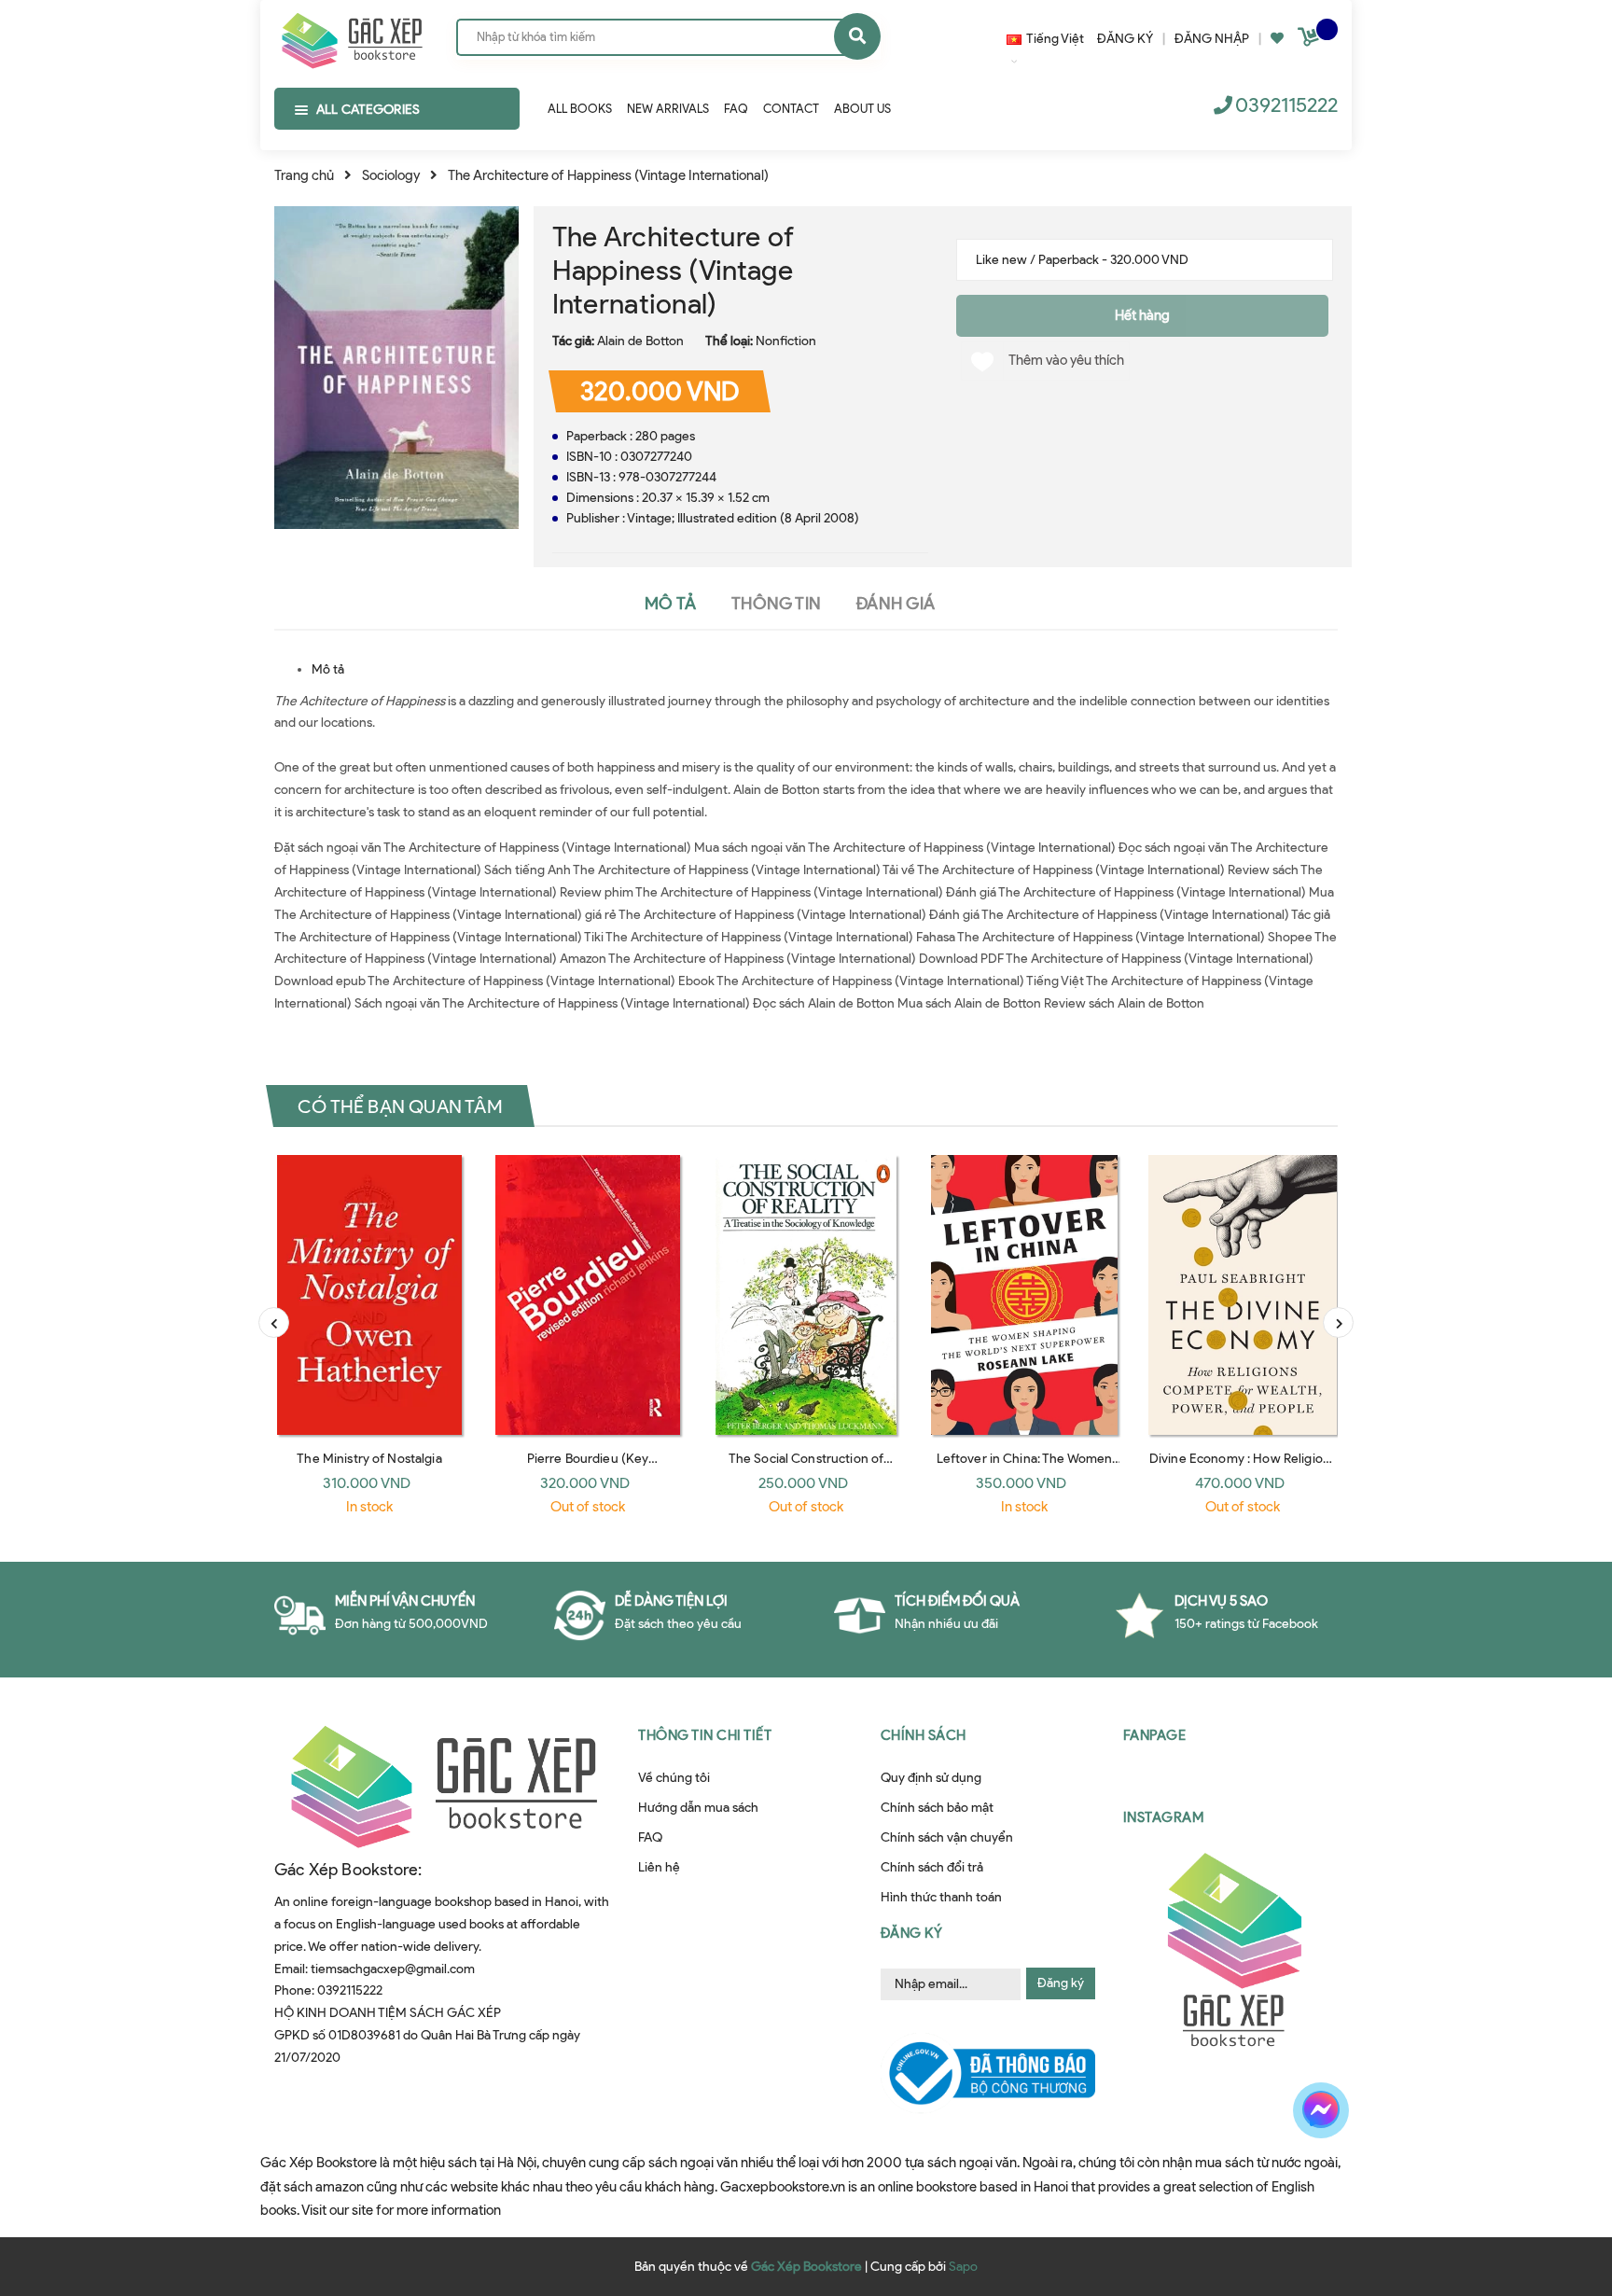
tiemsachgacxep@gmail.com (393, 1969)
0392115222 (1286, 105)
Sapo (963, 2267)
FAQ (650, 1837)
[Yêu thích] (1277, 39)
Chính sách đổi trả (932, 1867)
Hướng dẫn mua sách (698, 1808)
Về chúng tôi (674, 1778)
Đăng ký (1061, 1983)
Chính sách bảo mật (937, 1808)
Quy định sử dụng (931, 1778)
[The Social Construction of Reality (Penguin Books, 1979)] (806, 1295)
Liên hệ (659, 1867)
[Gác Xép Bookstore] (351, 36)
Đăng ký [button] (912, 1933)
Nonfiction (786, 341)
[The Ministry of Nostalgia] (369, 1295)
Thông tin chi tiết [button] (705, 1735)
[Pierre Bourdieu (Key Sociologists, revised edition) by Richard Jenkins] (588, 1295)
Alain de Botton (640, 341)
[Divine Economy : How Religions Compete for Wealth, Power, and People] (1243, 1295)
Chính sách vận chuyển (947, 1837)
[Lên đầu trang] (1343, 2176)
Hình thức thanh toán (941, 1897)
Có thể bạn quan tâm (400, 1106)
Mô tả (328, 669)
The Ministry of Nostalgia (369, 1459)
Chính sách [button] (924, 1735)
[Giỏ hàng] (1311, 41)
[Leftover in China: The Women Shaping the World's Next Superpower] (1024, 1295)
